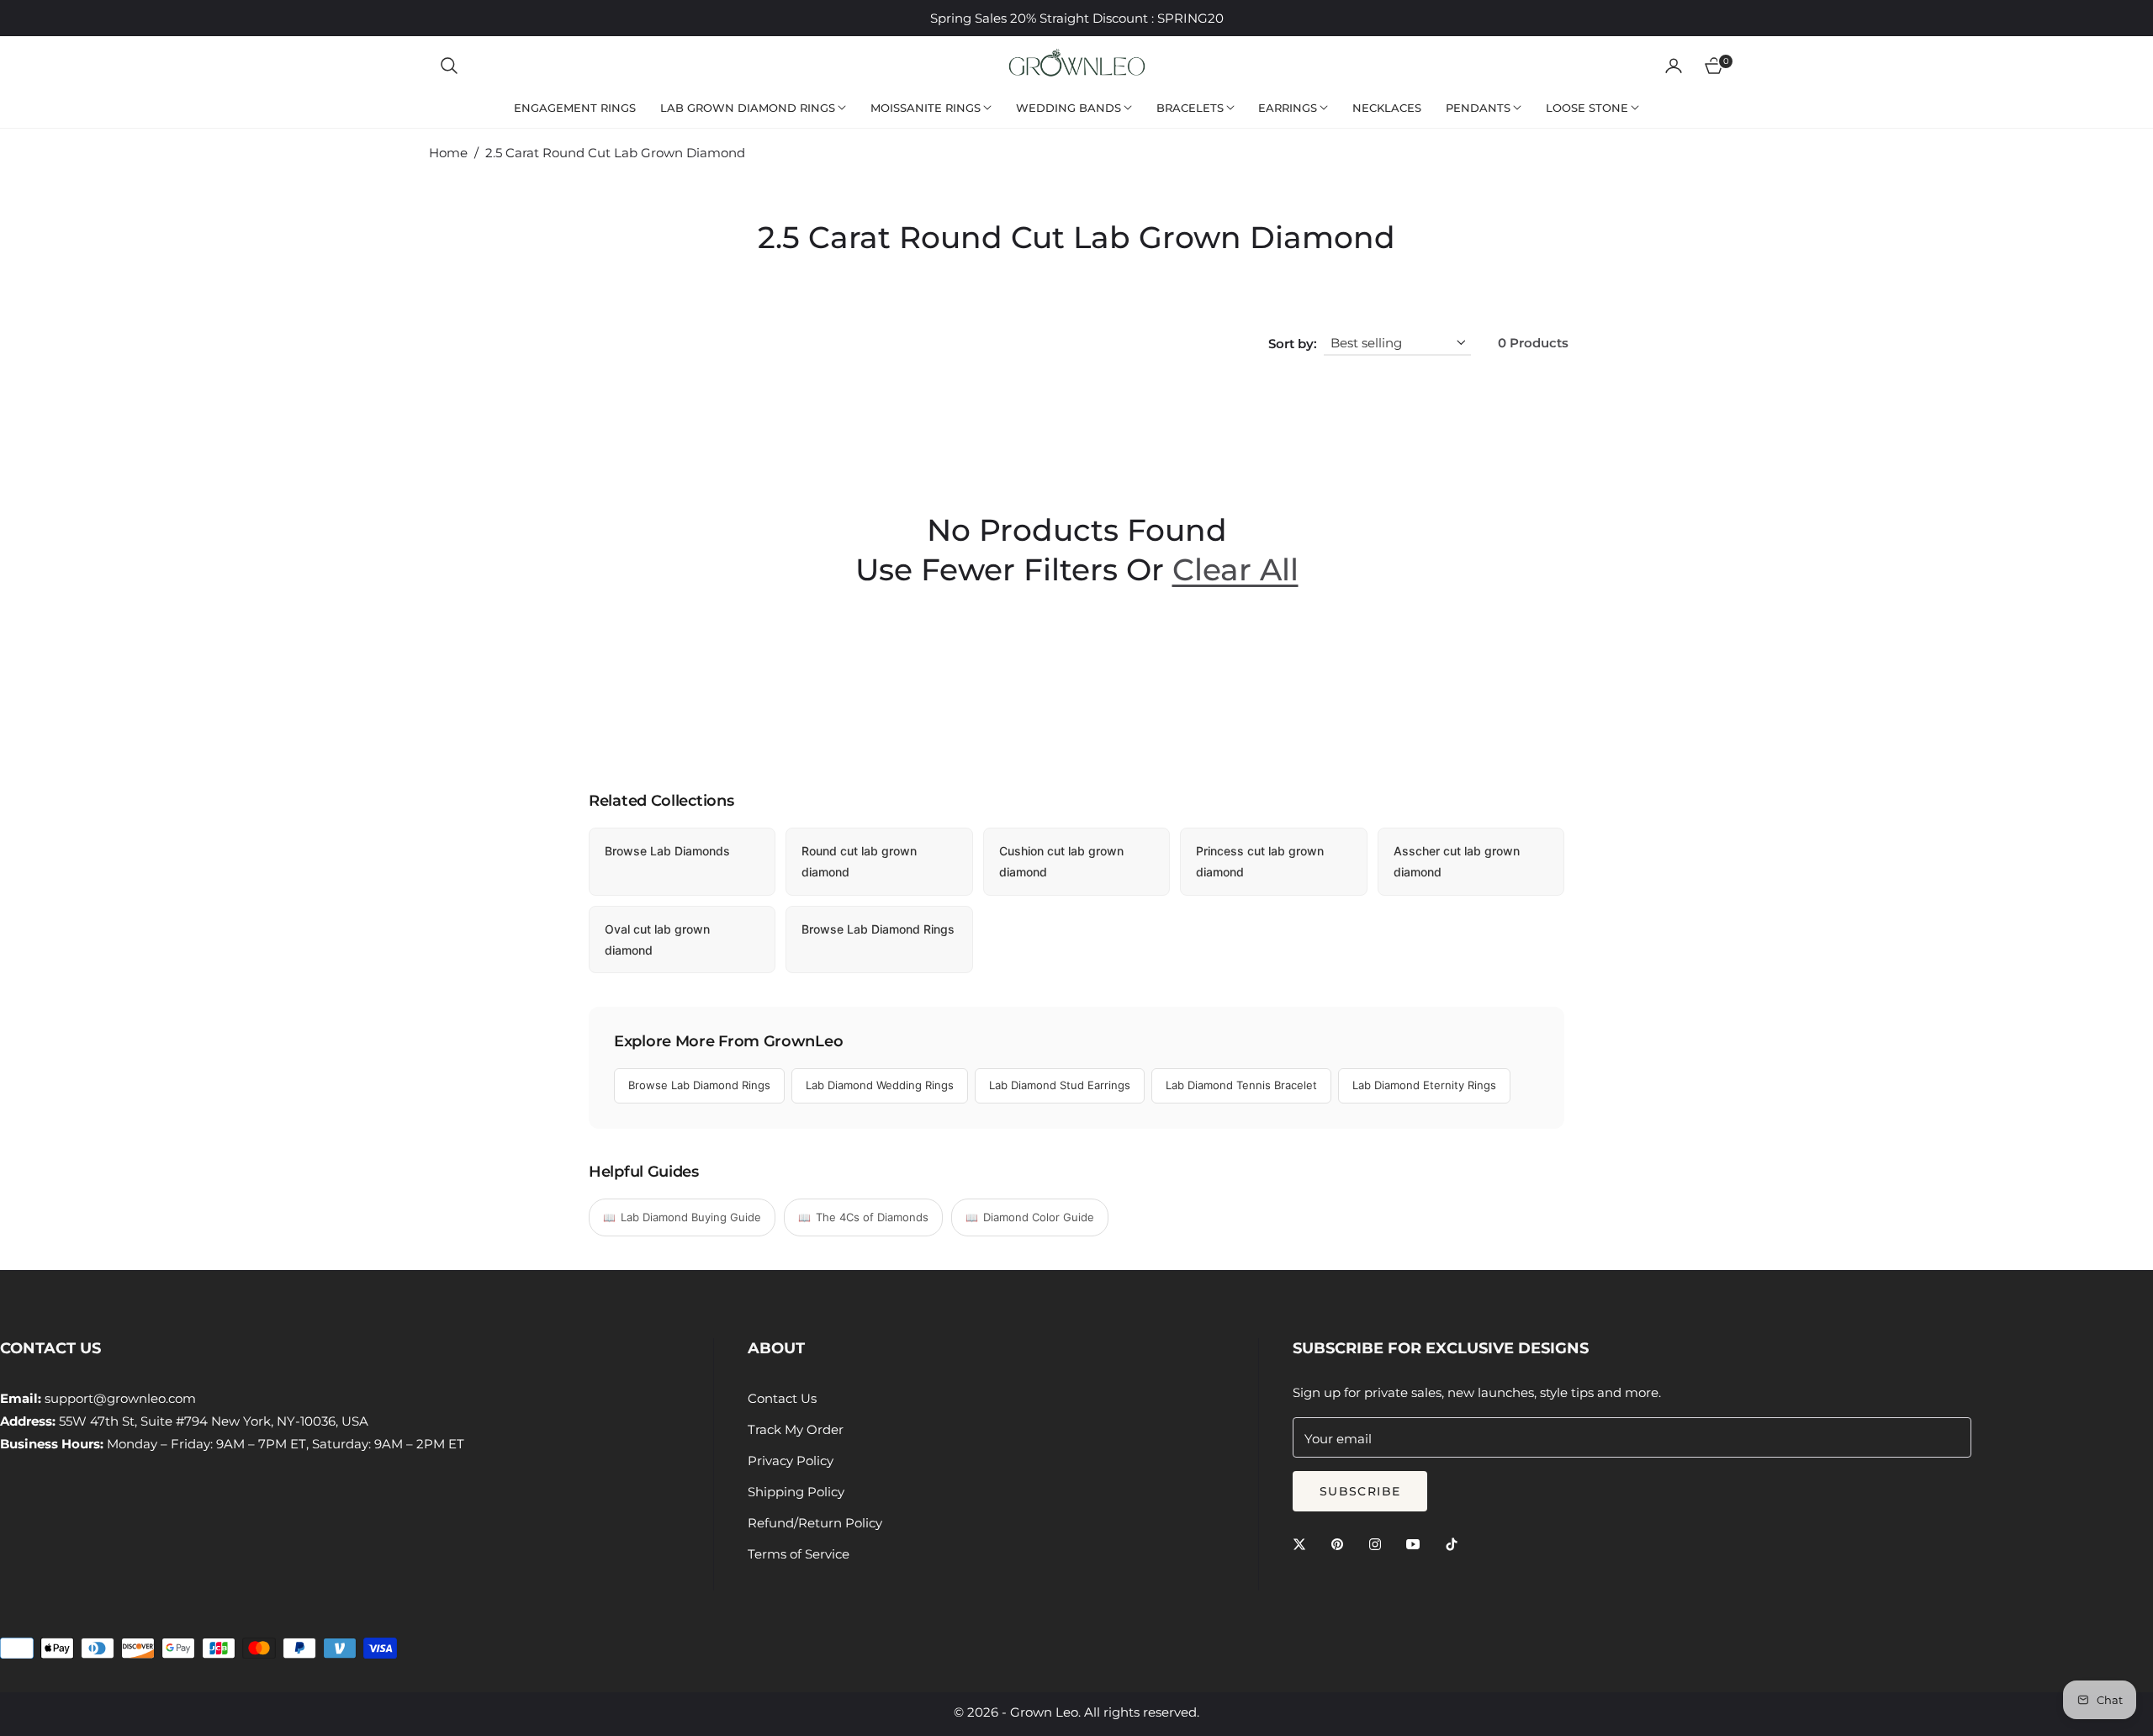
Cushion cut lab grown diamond (1061, 861)
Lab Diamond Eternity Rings (1424, 1085)
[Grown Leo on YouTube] (1417, 1543)
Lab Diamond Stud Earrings (1060, 1085)
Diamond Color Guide (1039, 1217)
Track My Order (796, 1429)
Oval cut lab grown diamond (657, 939)
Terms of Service (799, 1554)
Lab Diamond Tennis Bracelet (1241, 1085)
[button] (449, 66)
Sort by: (1293, 344)
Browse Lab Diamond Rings (878, 929)
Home (448, 153)
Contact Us (782, 1398)
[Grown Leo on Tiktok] (1456, 1543)
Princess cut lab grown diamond (1260, 861)
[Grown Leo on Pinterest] (1341, 1543)
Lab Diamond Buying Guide (691, 1217)
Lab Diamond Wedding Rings (880, 1085)
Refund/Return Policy (815, 1523)
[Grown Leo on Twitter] (1304, 1543)
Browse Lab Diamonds (667, 851)
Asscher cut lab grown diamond (1457, 861)
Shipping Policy (796, 1492)
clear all (1235, 569)
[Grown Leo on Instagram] (1379, 1543)
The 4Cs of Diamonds (872, 1217)
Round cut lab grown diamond (859, 861)
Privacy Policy (791, 1461)
